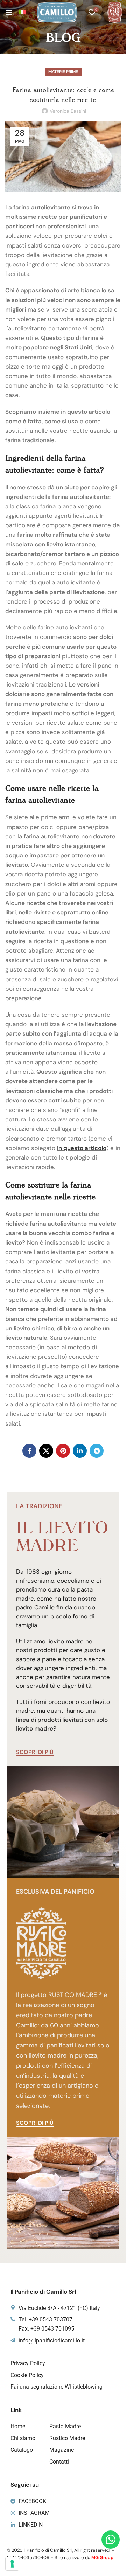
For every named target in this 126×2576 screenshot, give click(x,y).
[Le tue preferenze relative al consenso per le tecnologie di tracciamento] (12, 2564)
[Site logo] (57, 12)
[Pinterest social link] (63, 1451)
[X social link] (46, 1451)
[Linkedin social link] (80, 1451)
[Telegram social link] (97, 1451)
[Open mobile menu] (9, 12)
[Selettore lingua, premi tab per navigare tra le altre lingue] (22, 12)
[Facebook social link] (29, 1451)
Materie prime (63, 72)
